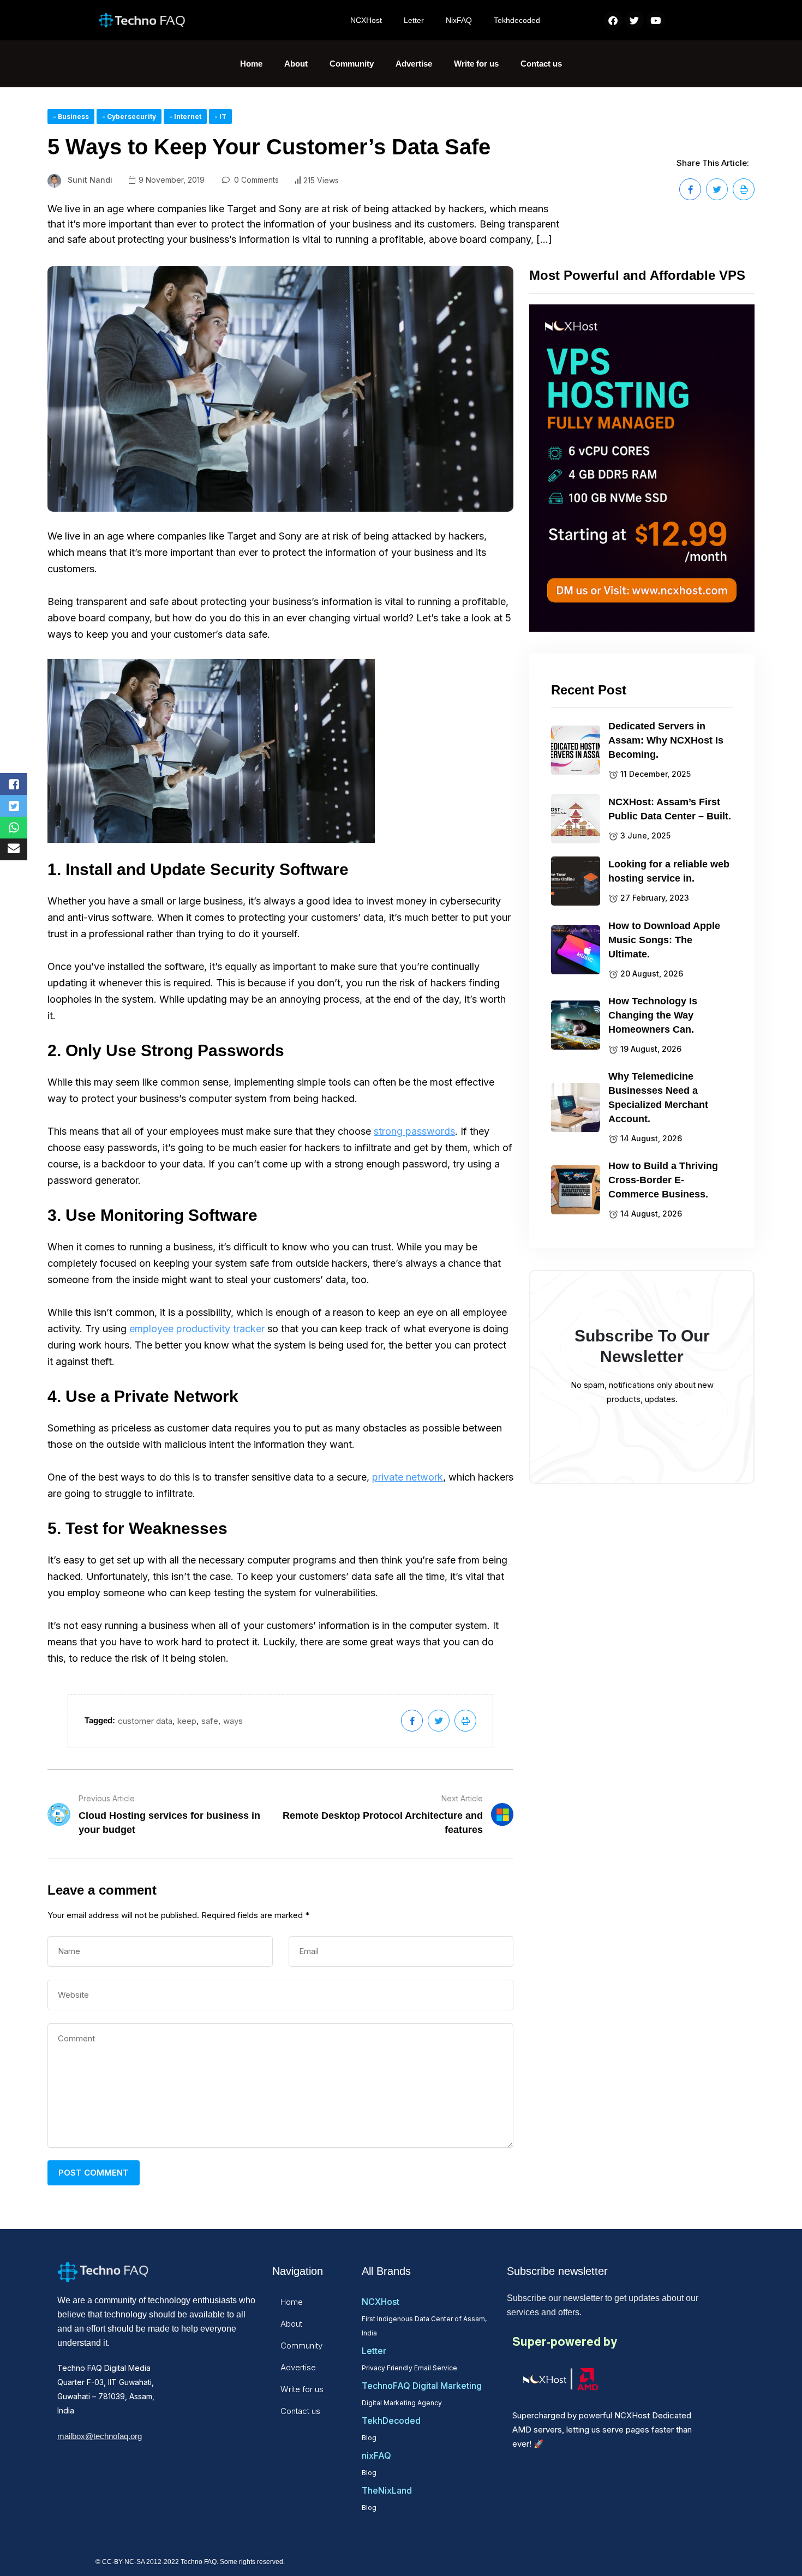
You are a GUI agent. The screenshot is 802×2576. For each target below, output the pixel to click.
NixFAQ (459, 20)
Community (352, 64)
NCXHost (366, 20)
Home (251, 64)
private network (408, 1477)
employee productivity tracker (197, 1329)
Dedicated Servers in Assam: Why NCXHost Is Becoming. (666, 740)
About (296, 64)
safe (210, 1721)
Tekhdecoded (517, 20)
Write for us (476, 64)
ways (233, 1721)
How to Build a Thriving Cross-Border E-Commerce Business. (663, 1180)
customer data (145, 1721)
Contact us (541, 64)
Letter (414, 20)
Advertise (414, 64)
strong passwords (414, 1131)
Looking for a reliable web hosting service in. (669, 871)
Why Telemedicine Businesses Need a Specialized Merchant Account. (658, 1098)
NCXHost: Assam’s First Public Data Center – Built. (670, 809)
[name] (690, 189)
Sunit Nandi (90, 180)
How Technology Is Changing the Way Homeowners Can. (653, 1015)
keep (187, 1721)
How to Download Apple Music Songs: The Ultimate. (664, 940)
